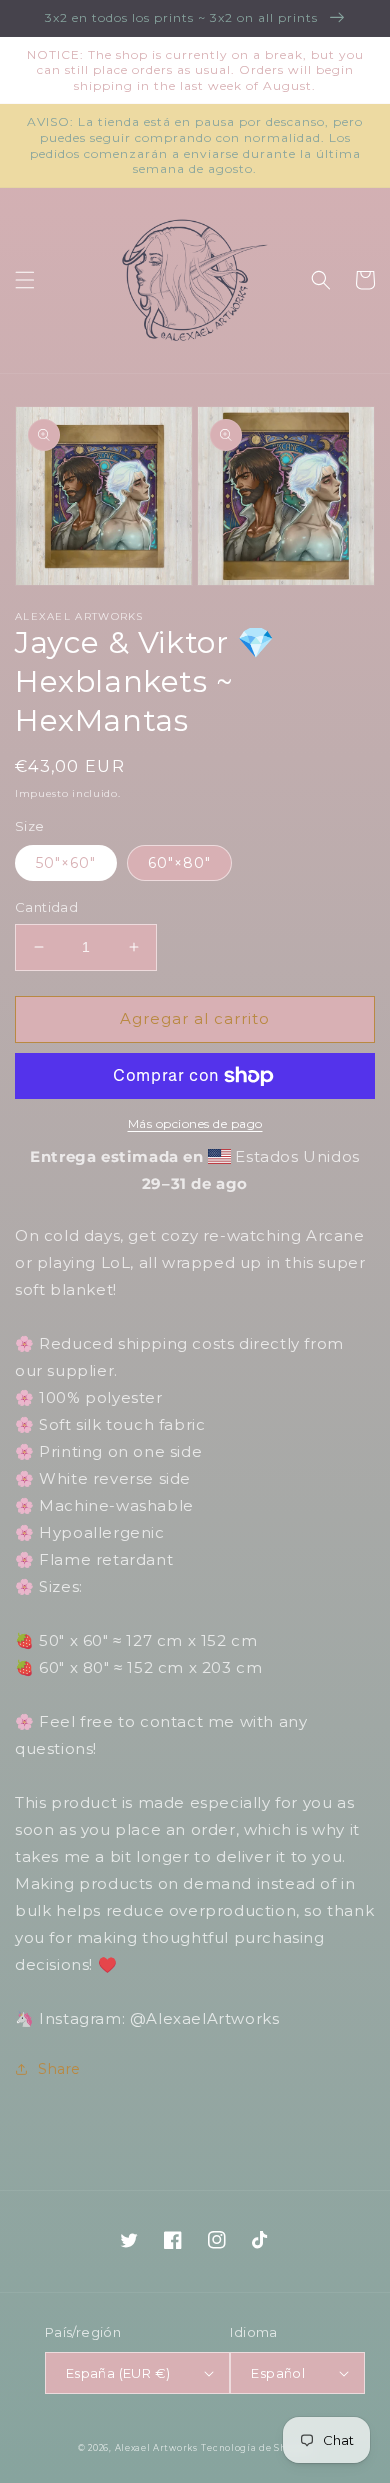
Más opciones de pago (195, 1123)
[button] (25, 280)
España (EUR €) (118, 2373)
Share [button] (59, 2069)
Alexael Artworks (156, 2448)
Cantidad (46, 907)
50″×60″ (66, 863)
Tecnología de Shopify (256, 2448)
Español (278, 2373)
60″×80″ (179, 863)
